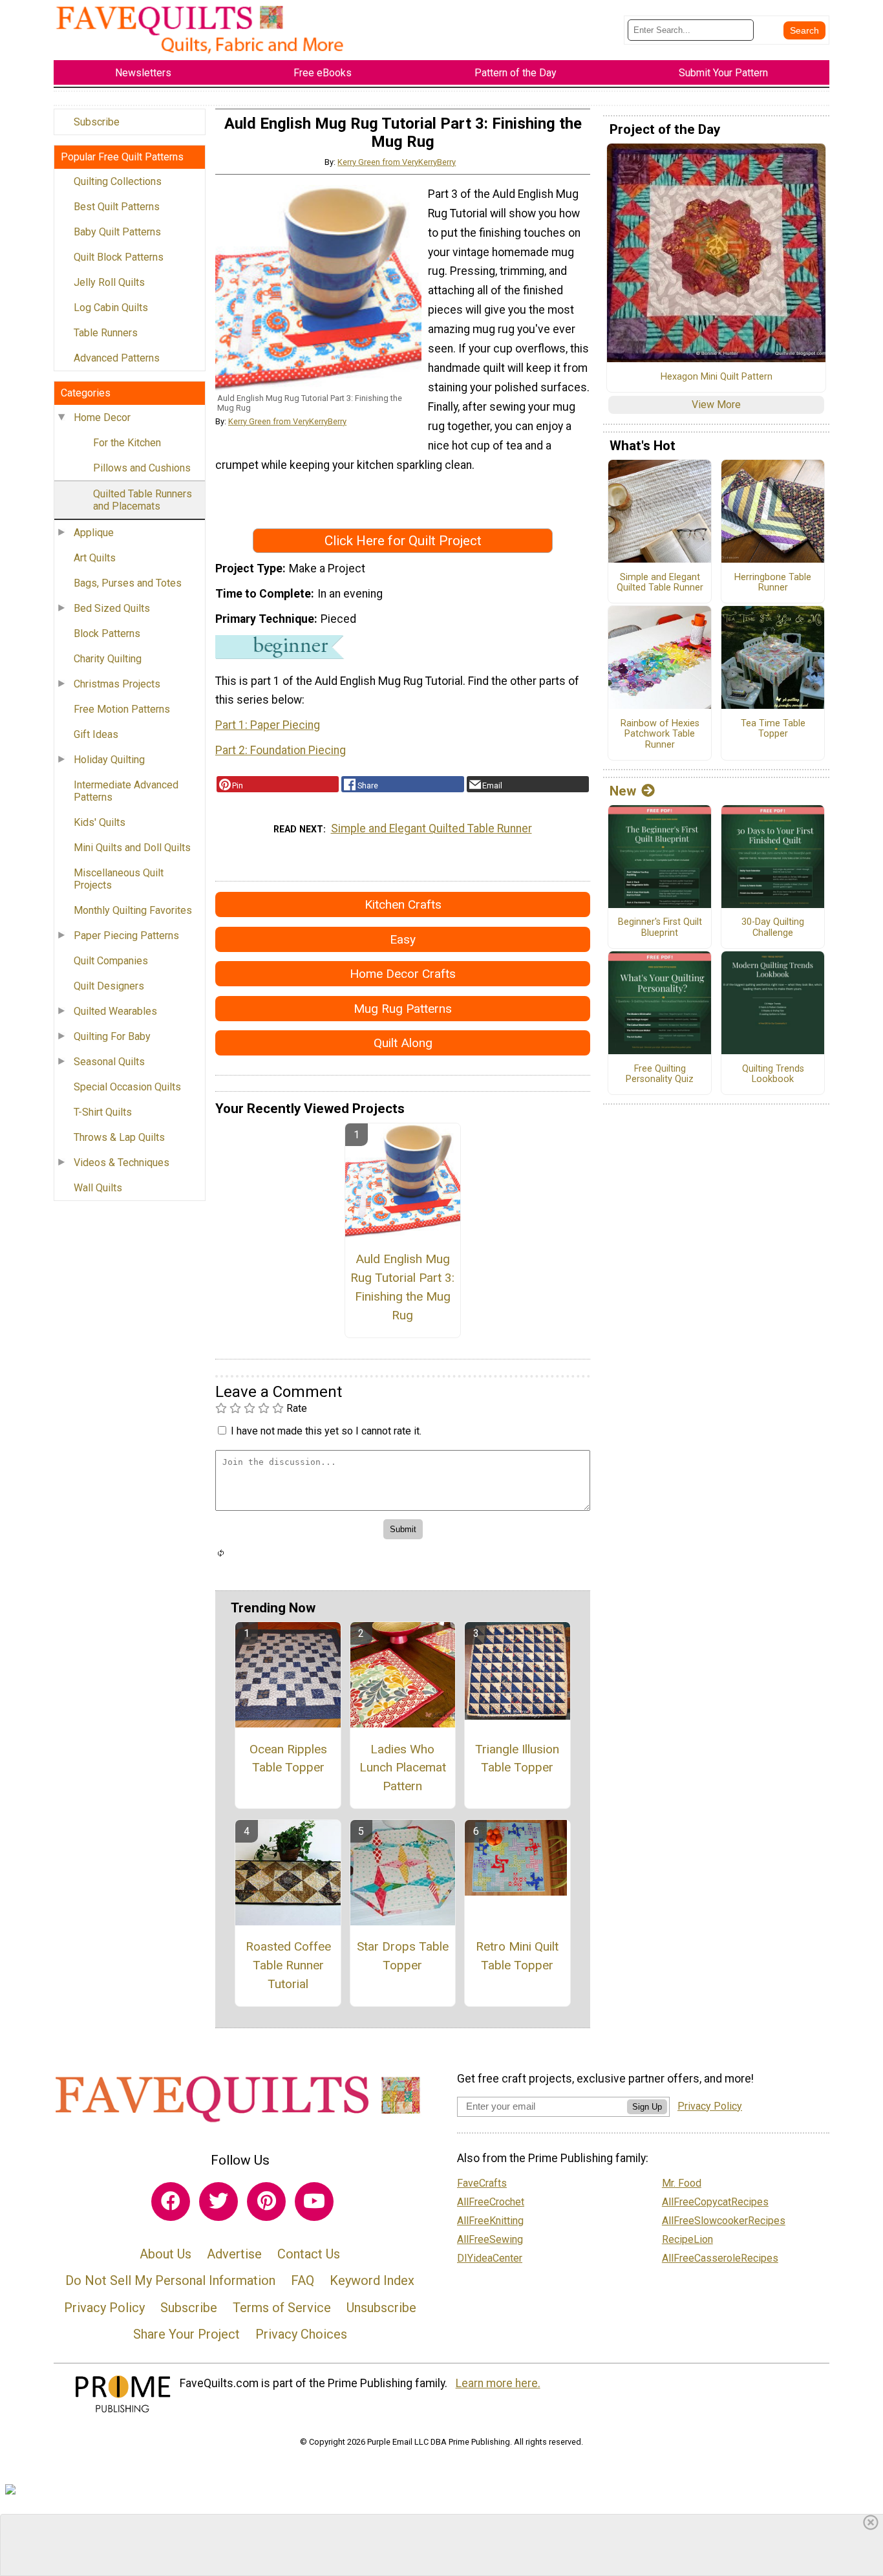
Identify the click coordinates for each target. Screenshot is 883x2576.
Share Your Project (186, 2334)
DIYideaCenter (490, 2258)
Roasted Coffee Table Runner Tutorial (288, 1965)
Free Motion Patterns (122, 709)
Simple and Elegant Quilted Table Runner (431, 828)
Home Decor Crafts (403, 974)
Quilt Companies (111, 961)
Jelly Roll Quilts (109, 282)
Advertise (234, 2254)
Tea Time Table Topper (773, 729)
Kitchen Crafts (403, 904)
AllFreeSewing (490, 2239)
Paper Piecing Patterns (126, 936)
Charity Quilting (108, 659)
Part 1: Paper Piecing (268, 725)
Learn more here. (498, 2383)
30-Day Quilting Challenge (773, 928)
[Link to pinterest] (266, 2202)
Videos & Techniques (122, 1163)
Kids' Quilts (100, 822)
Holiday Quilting (109, 760)
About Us (165, 2254)
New (623, 791)
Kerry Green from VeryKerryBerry (397, 162)
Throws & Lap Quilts (119, 1137)
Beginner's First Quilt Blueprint (660, 928)
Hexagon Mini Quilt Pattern (717, 377)
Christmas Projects (117, 684)
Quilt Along (403, 1043)
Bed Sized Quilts (112, 608)
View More (716, 405)
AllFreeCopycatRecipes (715, 2202)
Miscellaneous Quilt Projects (119, 879)
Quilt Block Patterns (119, 257)
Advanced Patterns (117, 358)
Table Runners (106, 333)
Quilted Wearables (115, 1011)
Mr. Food (682, 2183)
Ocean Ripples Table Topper (288, 1759)
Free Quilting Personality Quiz (660, 1075)
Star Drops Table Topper (403, 1956)
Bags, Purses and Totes (128, 583)
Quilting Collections (118, 181)
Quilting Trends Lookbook (773, 1075)
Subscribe (97, 122)
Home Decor (102, 417)
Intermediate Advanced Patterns (126, 791)
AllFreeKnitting (490, 2221)
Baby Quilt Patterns (117, 232)
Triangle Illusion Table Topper (517, 1759)
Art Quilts (95, 558)
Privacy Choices (301, 2334)
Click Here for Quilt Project (403, 541)
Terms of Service (282, 2308)
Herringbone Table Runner (773, 583)
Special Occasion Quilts (127, 1087)
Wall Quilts (98, 1188)
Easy (403, 939)
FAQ (303, 2280)
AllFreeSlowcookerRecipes (724, 2221)
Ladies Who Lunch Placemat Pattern (403, 1768)
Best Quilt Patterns (117, 207)
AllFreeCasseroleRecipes (720, 2258)
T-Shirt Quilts (103, 1112)
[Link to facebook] (171, 2202)
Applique (94, 533)
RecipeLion (687, 2239)
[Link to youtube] (314, 2202)
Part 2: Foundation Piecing (281, 750)
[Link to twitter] (218, 2202)
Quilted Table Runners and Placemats (143, 500)
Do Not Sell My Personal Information (170, 2280)
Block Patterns (107, 633)
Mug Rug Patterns (403, 1009)
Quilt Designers (109, 986)
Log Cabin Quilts (111, 308)
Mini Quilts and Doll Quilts (132, 848)
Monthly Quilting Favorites (133, 910)
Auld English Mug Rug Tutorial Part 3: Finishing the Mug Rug (402, 1287)
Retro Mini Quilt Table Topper (517, 1956)
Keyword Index (372, 2280)
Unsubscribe (381, 2308)
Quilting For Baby (112, 1036)
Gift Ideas (96, 734)
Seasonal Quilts (109, 1062)
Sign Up (647, 2107)
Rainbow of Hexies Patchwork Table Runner (660, 734)
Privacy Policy (104, 2308)
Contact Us (309, 2254)
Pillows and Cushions (142, 468)
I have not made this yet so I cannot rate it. (326, 1431)
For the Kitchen (127, 443)
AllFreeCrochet (491, 2202)
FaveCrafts (482, 2183)
